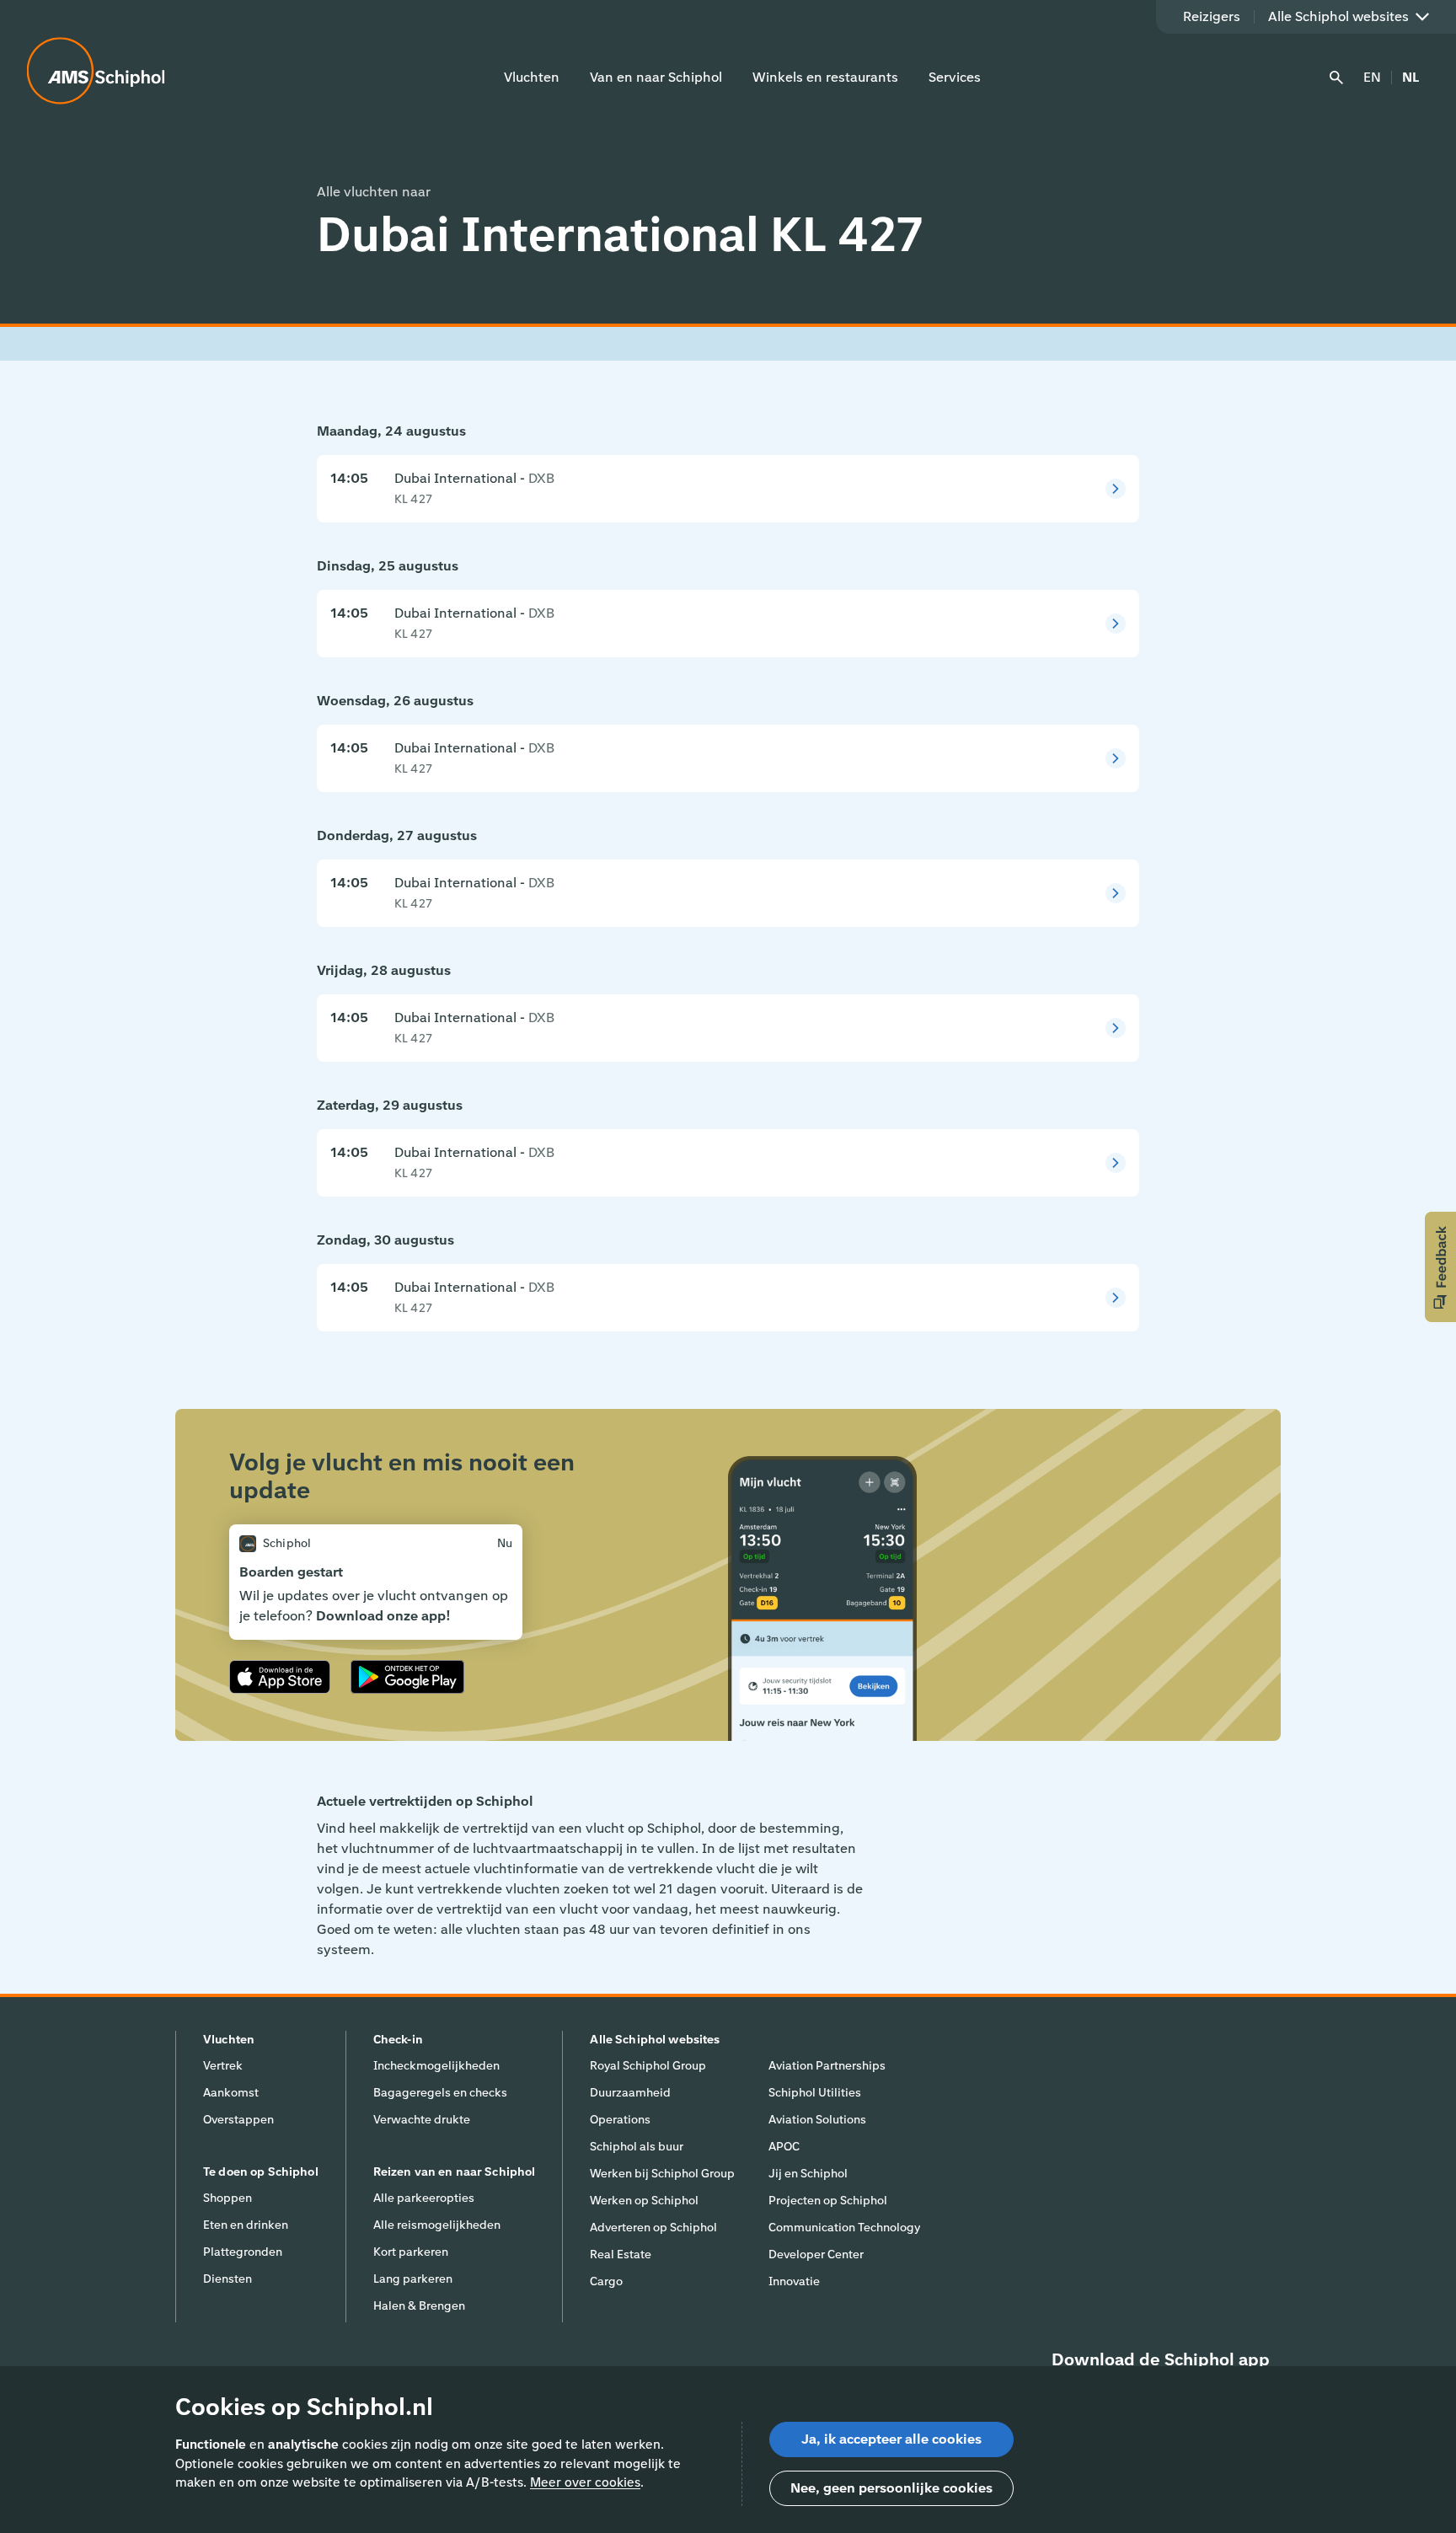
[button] (1440, 1267)
